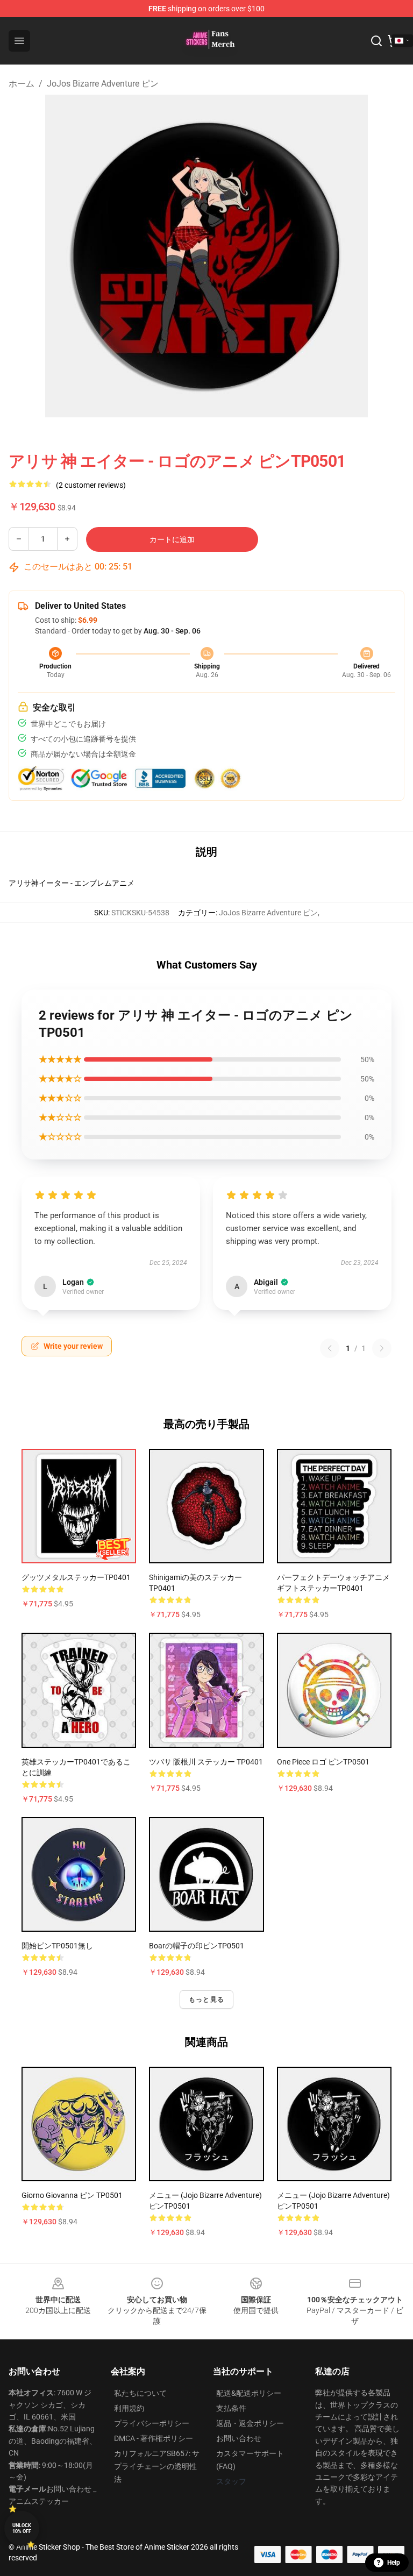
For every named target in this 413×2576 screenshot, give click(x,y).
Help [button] (394, 2563)
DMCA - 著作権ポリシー (154, 2438)
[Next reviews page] (382, 1348)
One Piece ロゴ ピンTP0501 (323, 1762)
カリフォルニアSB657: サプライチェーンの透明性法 (157, 2466)
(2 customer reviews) (91, 485)
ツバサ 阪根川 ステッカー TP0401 (206, 1762)
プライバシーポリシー (152, 2423)
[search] (376, 41)
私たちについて (140, 2393)
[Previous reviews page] (330, 1348)
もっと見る (206, 1999)
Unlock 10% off (22, 2528)
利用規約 (129, 2408)
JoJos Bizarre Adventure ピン (103, 84)
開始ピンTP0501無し (57, 1946)
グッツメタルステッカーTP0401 (76, 1577)
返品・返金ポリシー (250, 2423)
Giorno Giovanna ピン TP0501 (72, 2195)
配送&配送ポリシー (249, 2393)
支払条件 (231, 2408)
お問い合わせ (239, 2438)
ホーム (22, 84)
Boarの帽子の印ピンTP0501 (197, 1946)
